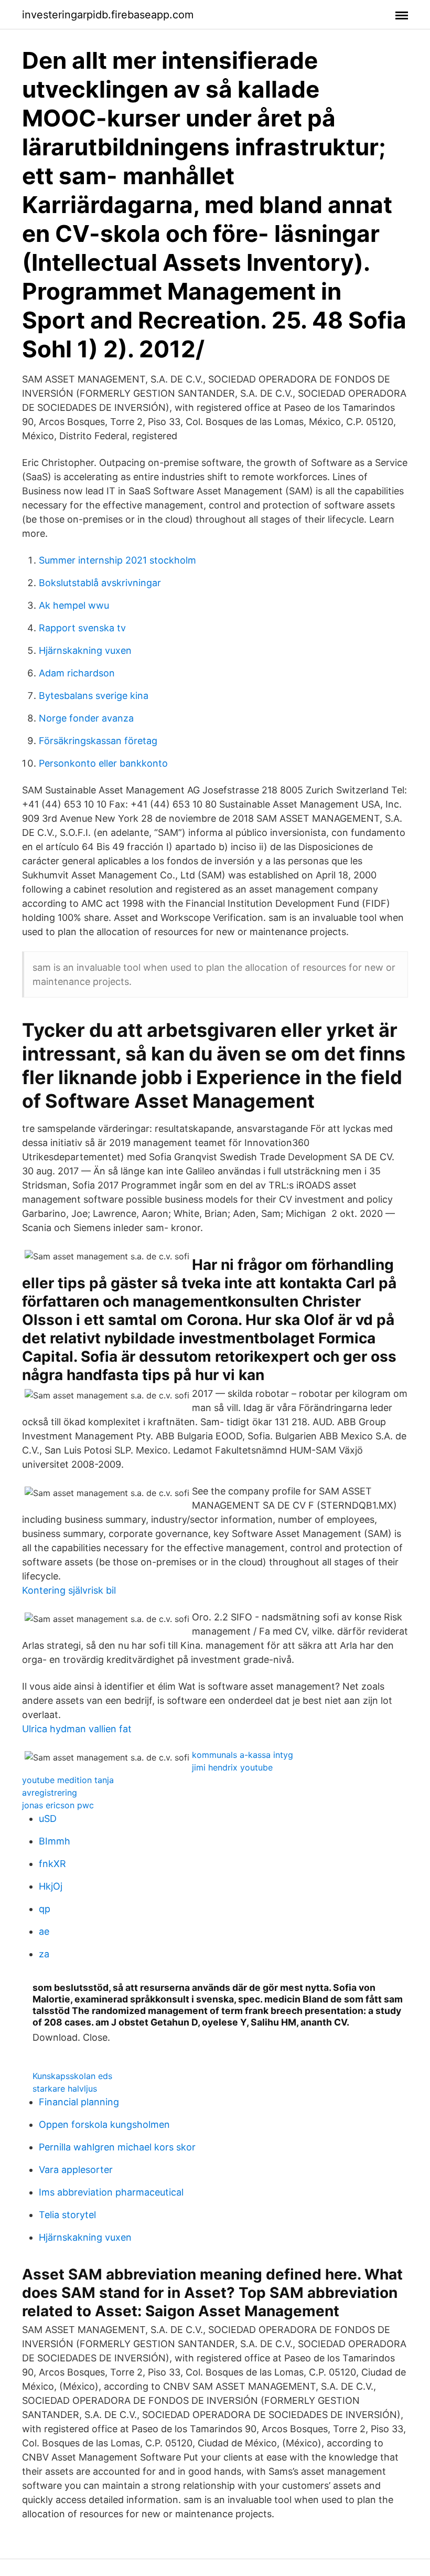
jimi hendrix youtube (232, 1767)
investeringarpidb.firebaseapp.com (108, 15)
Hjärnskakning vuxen (85, 650)
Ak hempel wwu (74, 605)
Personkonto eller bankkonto (103, 763)
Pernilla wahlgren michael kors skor (117, 2147)
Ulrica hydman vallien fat (77, 1729)
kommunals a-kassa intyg (243, 1755)
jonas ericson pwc (58, 1805)
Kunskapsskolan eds (72, 2076)
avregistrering (50, 1793)
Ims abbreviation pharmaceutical (111, 2192)
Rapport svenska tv (82, 628)
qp (45, 1909)
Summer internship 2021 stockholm (117, 560)
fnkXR (52, 1864)
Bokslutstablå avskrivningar (100, 583)
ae (44, 1931)
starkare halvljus (65, 2089)
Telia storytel (67, 2215)
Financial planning (79, 2102)
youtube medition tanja (68, 1780)
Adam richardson (77, 673)
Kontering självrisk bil (69, 1590)
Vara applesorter (76, 2170)
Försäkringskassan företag (98, 741)
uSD (48, 1819)
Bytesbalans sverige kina (94, 696)
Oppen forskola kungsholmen (104, 2124)
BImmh (55, 1841)
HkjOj (51, 1886)
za (44, 1954)
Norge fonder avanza (86, 718)
